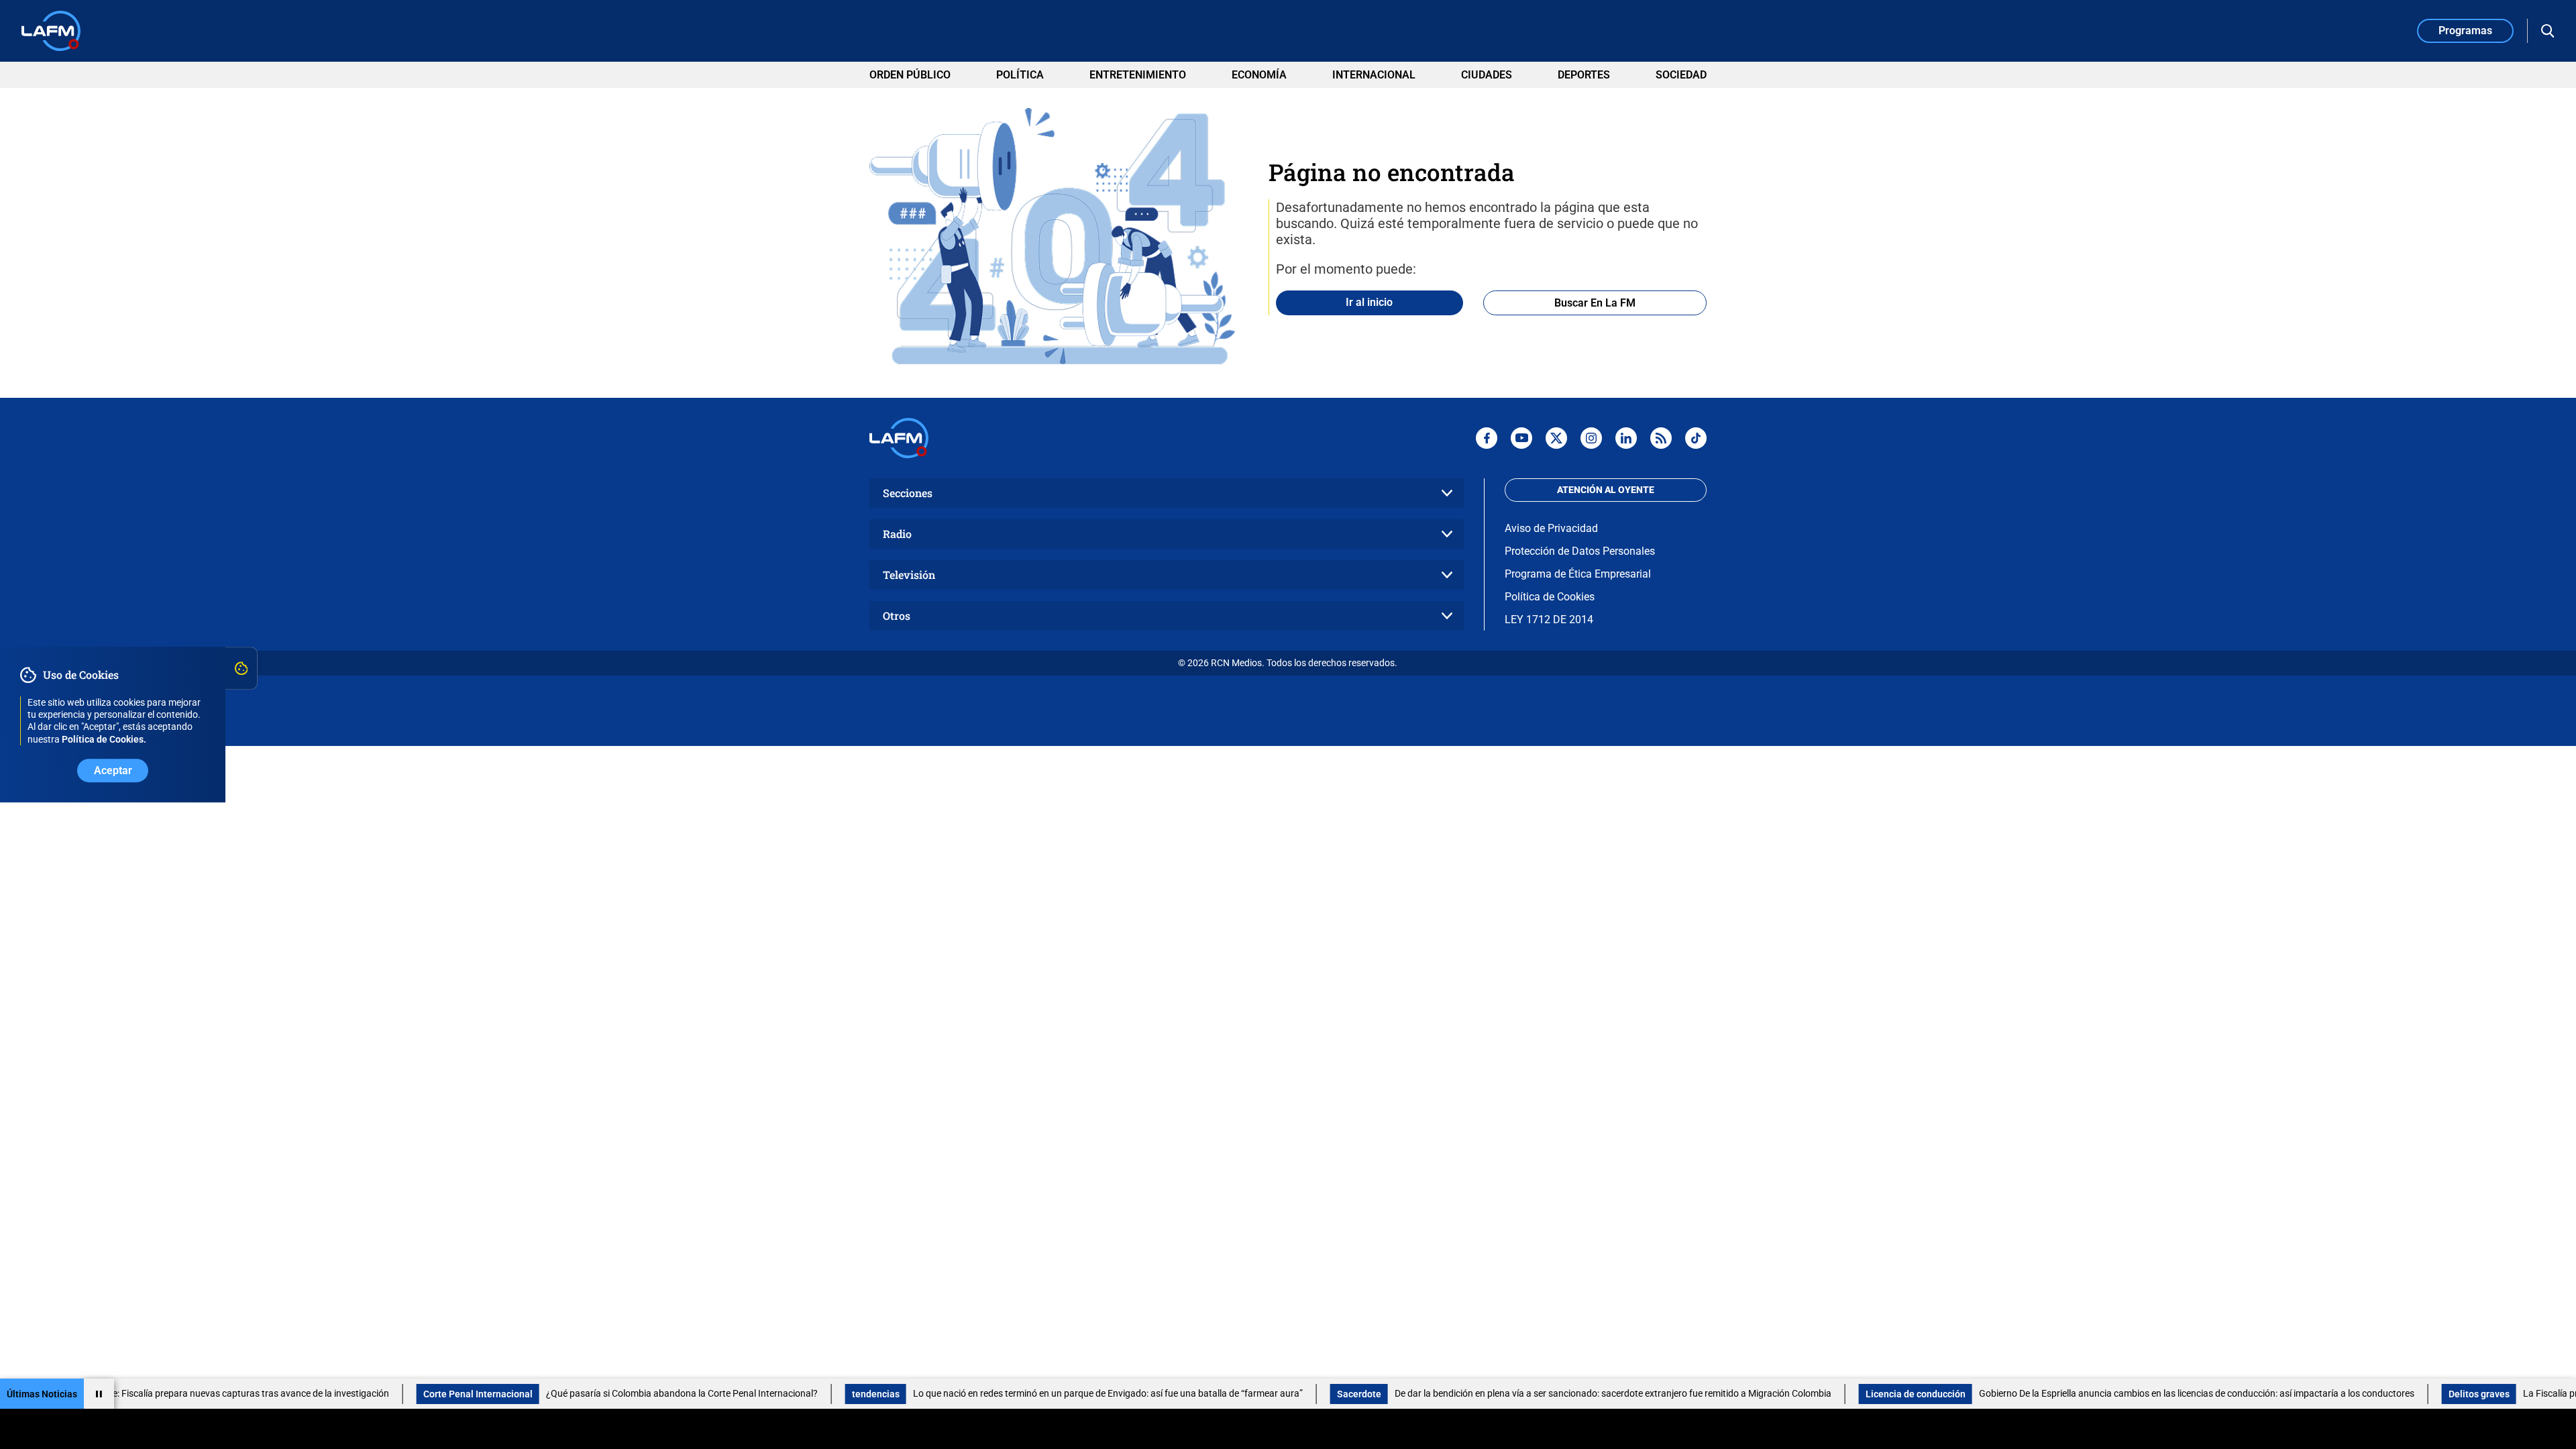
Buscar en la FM (1595, 303)
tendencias (813, 1394)
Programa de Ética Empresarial (1578, 574)
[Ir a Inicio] (51, 31)
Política (1020, 75)
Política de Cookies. (104, 739)
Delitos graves (2416, 1394)
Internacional (1374, 75)
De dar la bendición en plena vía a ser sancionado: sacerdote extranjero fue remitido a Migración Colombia (1550, 1393)
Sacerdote (1296, 1394)
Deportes (1584, 75)
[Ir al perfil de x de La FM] (1556, 438)
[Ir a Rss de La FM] (1661, 438)
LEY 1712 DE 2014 (1549, 620)
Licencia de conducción (1853, 1394)
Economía (1259, 75)
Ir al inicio (1369, 302)
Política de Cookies (1550, 597)
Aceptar (113, 770)
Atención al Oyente (1606, 490)
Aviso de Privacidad (1551, 528)
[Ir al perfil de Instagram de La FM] (1591, 438)
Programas (2465, 31)
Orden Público (910, 75)
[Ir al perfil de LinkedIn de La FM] (1626, 438)
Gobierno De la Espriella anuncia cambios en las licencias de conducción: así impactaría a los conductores (2134, 1393)
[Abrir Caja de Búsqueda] (2548, 31)
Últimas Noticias (42, 1394)
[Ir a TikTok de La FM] (1696, 438)
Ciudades (1487, 75)
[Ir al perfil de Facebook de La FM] (1487, 438)
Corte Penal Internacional (415, 1394)
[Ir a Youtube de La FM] (1521, 438)
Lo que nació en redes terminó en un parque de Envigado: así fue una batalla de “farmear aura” (1045, 1393)
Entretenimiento (1138, 75)
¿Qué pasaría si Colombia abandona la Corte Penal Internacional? (619, 1393)
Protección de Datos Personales (1580, 551)
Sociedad (1681, 75)
